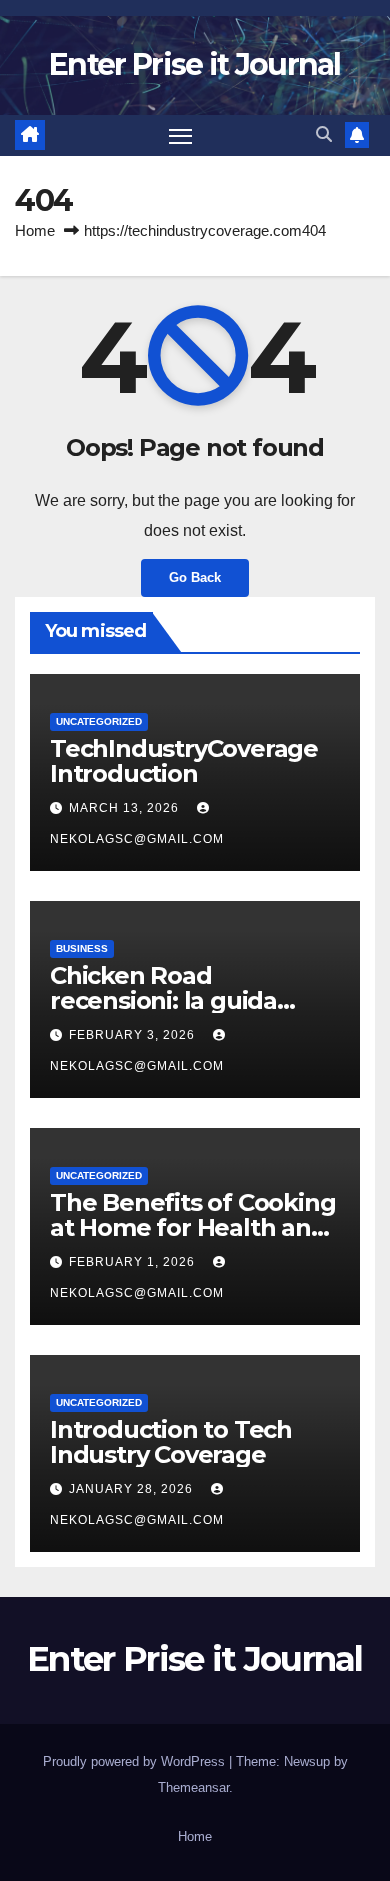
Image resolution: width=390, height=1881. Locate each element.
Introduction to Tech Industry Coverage (171, 1442)
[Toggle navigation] (181, 136)
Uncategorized (99, 721)
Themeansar (193, 1787)
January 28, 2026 (133, 1489)
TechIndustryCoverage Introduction (184, 761)
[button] (324, 134)
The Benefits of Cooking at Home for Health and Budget (192, 1227)
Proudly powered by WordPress (136, 1761)
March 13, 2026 (126, 808)
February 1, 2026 (134, 1262)
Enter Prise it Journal (195, 64)
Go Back (195, 577)
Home (35, 230)
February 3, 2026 (134, 1035)
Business (82, 948)
